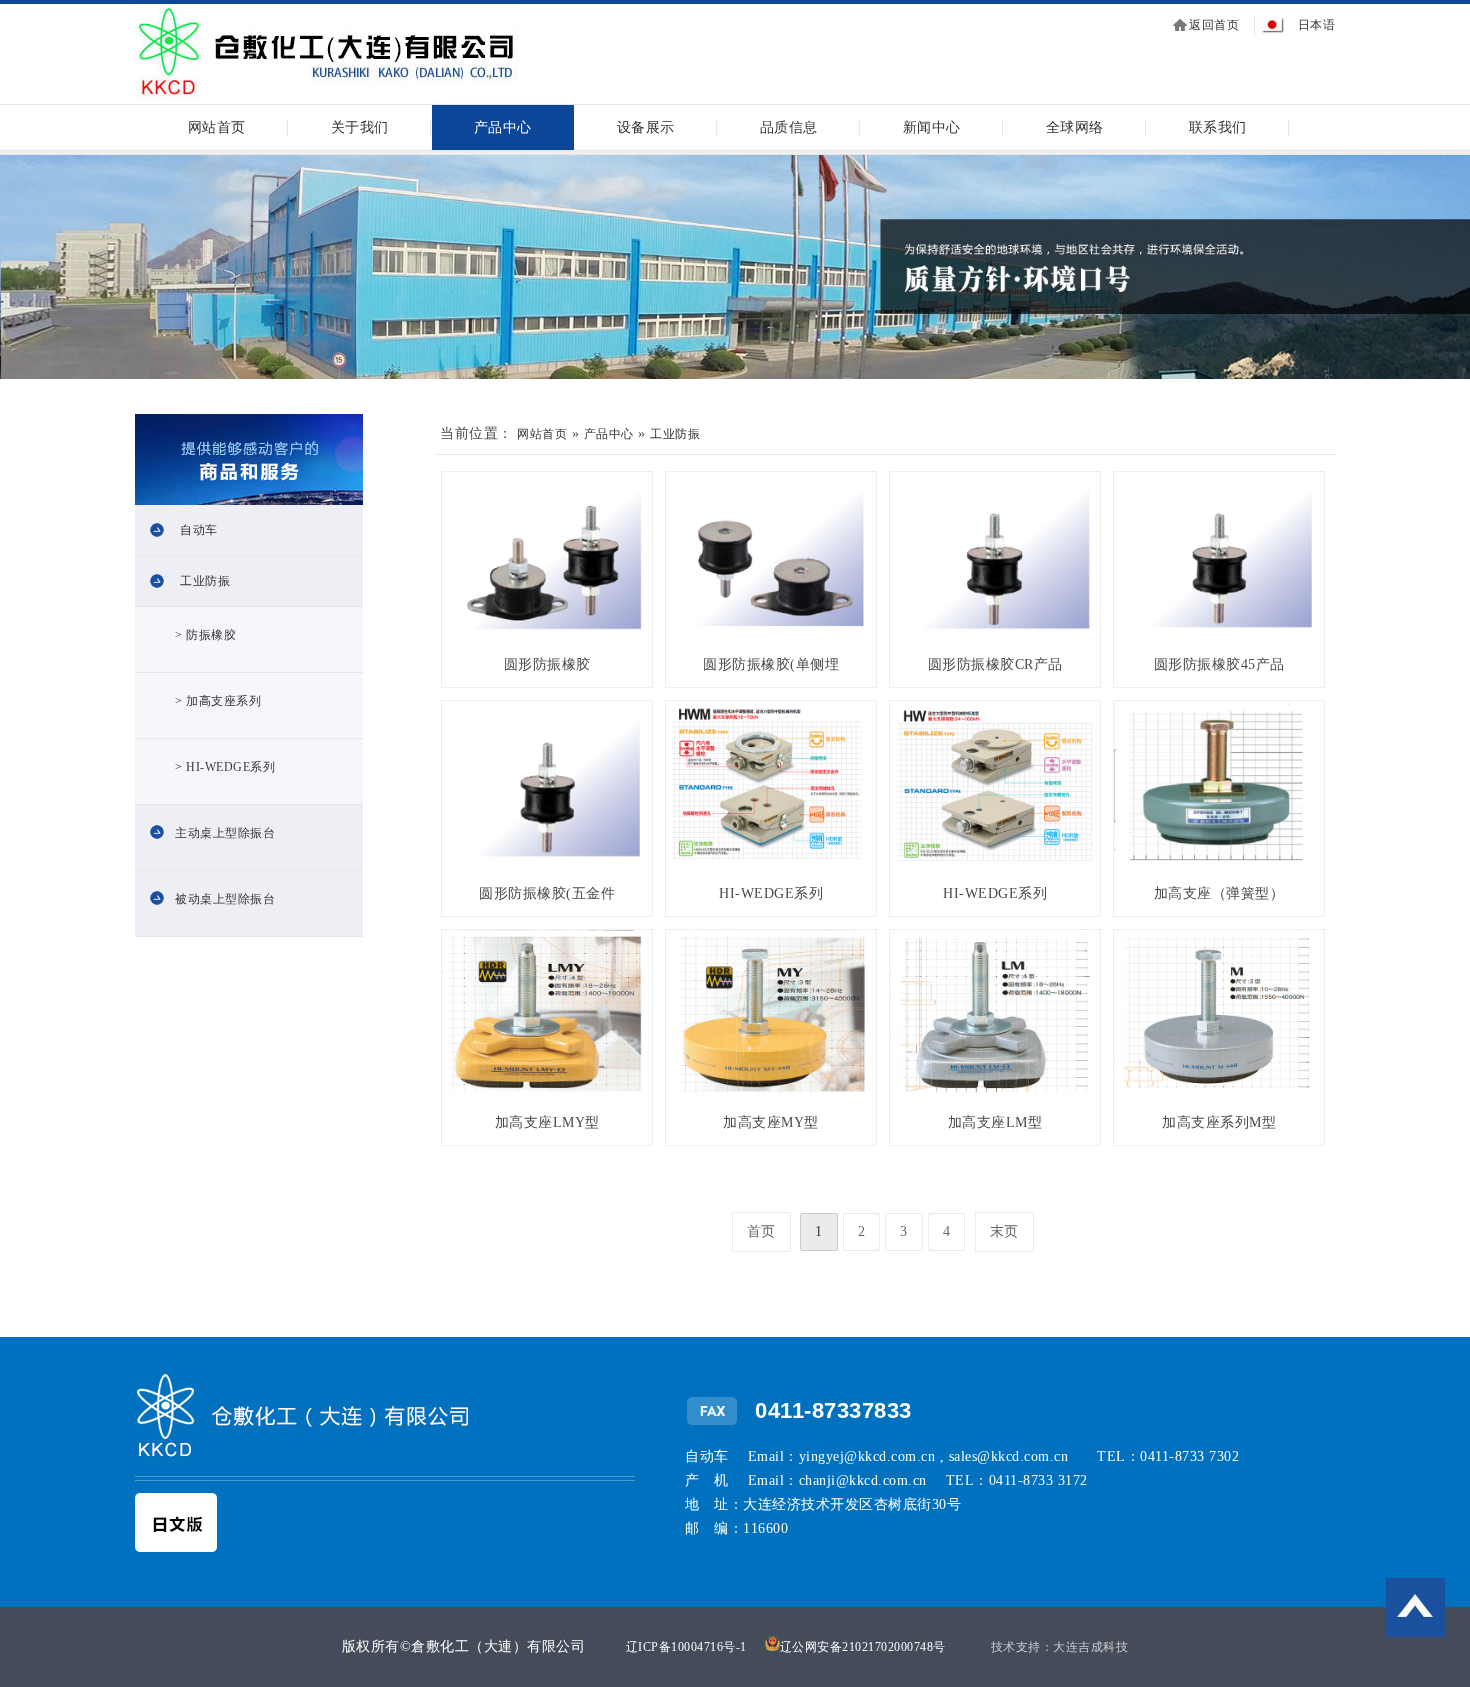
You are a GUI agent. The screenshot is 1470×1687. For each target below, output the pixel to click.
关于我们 (360, 127)
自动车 (199, 530)
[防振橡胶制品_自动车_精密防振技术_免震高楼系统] (326, 97)
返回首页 (1214, 25)
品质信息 (789, 127)
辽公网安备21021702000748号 (863, 1647)
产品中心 (503, 127)
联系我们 (1218, 127)
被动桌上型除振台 (225, 899)
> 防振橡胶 (205, 635)
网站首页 (217, 127)
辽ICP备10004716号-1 (686, 1647)
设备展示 (646, 127)
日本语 (1317, 25)
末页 (1004, 1231)
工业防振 (205, 581)
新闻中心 (932, 127)
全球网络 (1075, 127)
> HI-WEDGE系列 (225, 767)
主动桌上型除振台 (225, 833)
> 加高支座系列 (218, 701)
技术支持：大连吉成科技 (1060, 1647)
